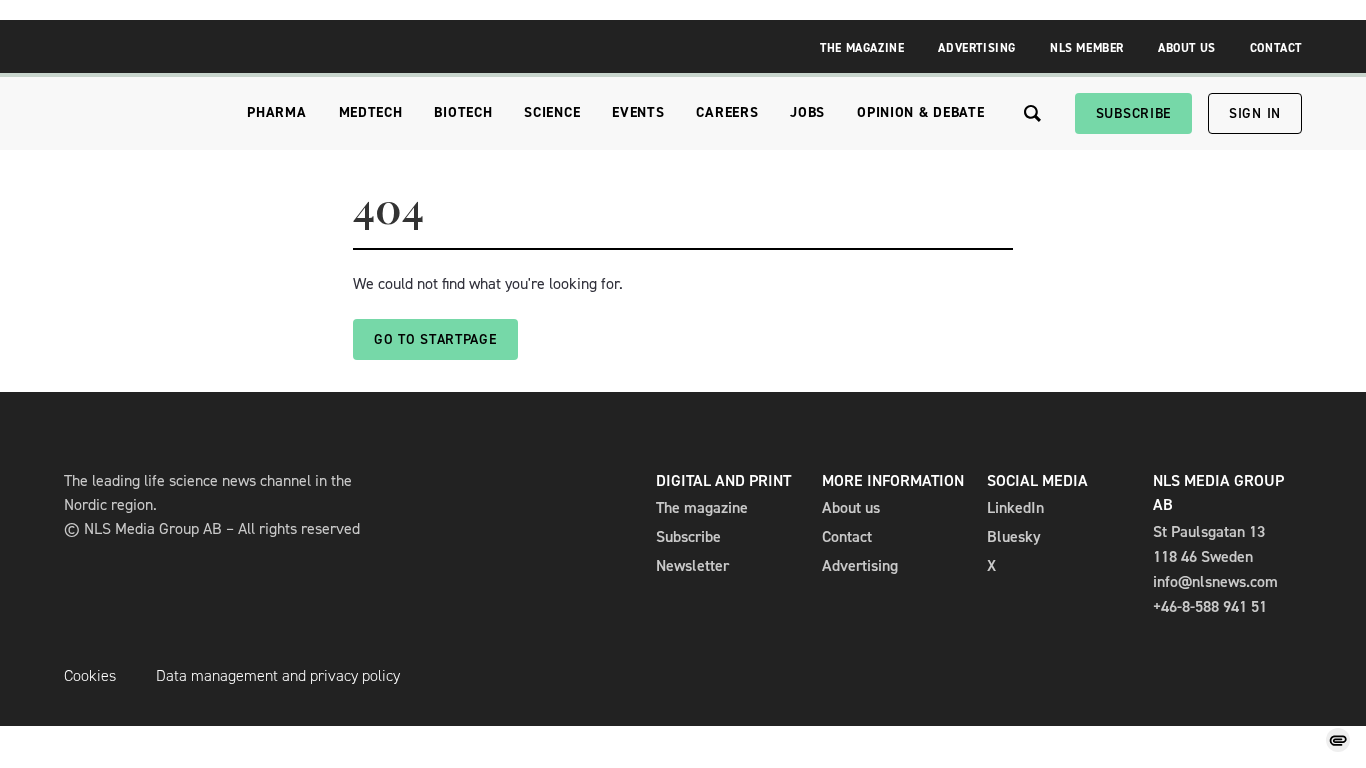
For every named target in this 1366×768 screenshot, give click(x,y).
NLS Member (1087, 48)
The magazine (702, 507)
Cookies (90, 675)
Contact (1276, 48)
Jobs (807, 112)
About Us (1187, 48)
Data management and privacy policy (278, 675)
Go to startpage (435, 339)
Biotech (463, 112)
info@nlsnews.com (1215, 581)
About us (851, 507)
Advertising (977, 48)
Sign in (1255, 113)
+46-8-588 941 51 (1210, 606)
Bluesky (1014, 536)
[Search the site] (1032, 113)
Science (552, 112)
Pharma (276, 112)
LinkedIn (1015, 507)
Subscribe (1133, 113)
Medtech (371, 112)
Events (638, 112)
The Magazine (862, 48)
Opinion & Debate (920, 112)
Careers (727, 112)
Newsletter (692, 565)
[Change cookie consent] (1338, 740)
